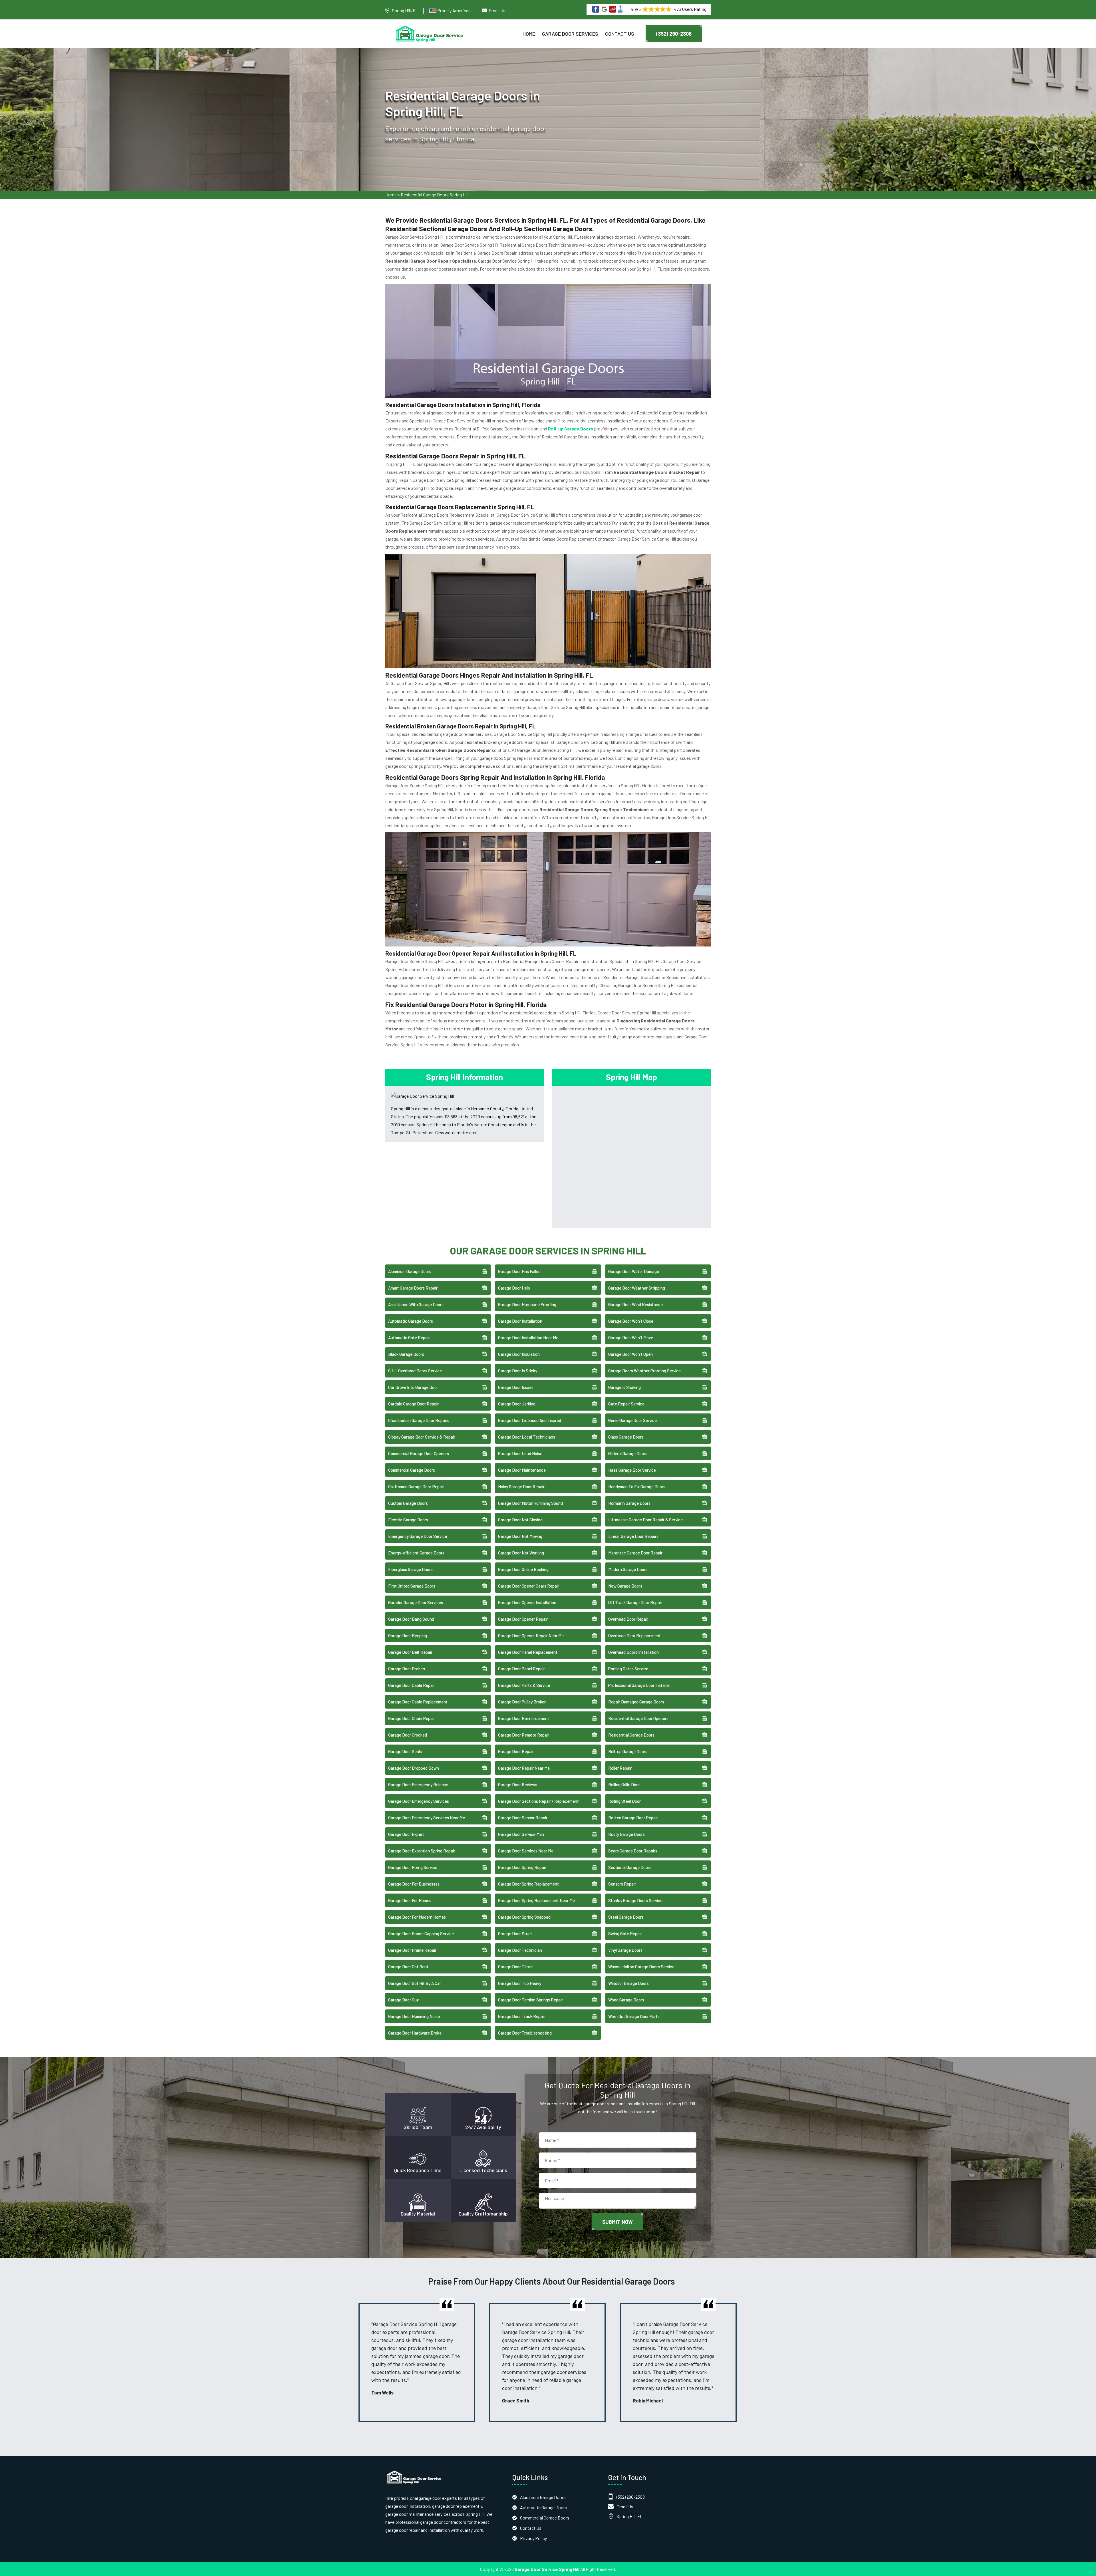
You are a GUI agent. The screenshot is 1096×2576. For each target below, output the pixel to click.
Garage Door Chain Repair (412, 1718)
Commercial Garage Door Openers (419, 1453)
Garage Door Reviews (518, 1785)
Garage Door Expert (406, 1834)
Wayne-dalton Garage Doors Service (641, 1967)
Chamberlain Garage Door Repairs (419, 1420)
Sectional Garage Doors (630, 1867)
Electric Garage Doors (408, 1520)
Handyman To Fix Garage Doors (637, 1487)
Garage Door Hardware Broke (415, 2033)
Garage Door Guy (403, 2000)
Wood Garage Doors (626, 2000)
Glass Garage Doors (626, 1437)
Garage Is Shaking (624, 1387)
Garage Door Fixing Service (413, 1867)
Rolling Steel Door (624, 1801)
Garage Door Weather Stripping (637, 1288)
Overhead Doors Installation (633, 1652)
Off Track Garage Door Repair (635, 1602)
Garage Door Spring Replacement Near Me (536, 1900)
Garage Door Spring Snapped (524, 1917)
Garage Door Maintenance (522, 1470)
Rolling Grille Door (624, 1785)
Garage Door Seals (405, 1751)
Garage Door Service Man (521, 1834)
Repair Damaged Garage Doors (636, 1702)
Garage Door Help (514, 1288)
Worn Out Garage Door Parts (634, 2016)
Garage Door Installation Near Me (528, 1338)
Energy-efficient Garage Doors (416, 1553)
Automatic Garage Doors (411, 1321)
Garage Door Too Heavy (520, 1983)
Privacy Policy (533, 2538)
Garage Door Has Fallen (519, 1271)
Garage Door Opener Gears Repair (529, 1586)
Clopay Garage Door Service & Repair (422, 1437)
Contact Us (620, 34)
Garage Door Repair (516, 1751)
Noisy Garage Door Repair (521, 1487)
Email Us (497, 10)
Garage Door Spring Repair (522, 1867)
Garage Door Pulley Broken (522, 1702)
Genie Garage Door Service (632, 1420)
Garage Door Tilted (515, 1967)
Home (529, 34)
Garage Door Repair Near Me (524, 1768)
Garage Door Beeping (408, 1636)
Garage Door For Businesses (414, 1884)
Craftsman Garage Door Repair (416, 1487)
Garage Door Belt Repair (410, 1652)
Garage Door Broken (407, 1669)
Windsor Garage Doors (628, 1983)
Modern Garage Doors (628, 1569)
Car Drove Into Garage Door (413, 1387)
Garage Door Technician (520, 1950)
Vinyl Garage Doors (625, 1950)
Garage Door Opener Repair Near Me (531, 1636)
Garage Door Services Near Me (526, 1851)
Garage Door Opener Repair (523, 1619)
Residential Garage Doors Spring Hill (435, 195)
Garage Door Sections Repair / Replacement (538, 1801)
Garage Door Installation (520, 1321)
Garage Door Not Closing (520, 1520)
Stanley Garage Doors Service (635, 1900)
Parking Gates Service (628, 1669)
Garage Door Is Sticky (518, 1371)
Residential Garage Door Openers (638, 1718)
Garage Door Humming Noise (414, 2016)
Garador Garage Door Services (416, 1602)
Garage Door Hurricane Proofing (527, 1304)
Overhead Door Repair (628, 1619)
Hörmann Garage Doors (629, 1503)
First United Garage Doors (412, 1586)
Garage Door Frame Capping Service (421, 1933)
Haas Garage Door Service (632, 1470)
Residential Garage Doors (631, 1735)
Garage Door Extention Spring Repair (422, 1851)
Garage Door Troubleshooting (525, 2033)
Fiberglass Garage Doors (410, 1569)
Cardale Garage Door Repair (413, 1404)
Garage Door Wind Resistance (635, 1304)
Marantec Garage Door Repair (635, 1553)
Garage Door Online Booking (523, 1569)
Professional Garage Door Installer (639, 1685)
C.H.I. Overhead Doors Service (415, 1371)
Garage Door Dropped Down (414, 1768)
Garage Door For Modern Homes (417, 1917)
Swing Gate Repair (625, 1933)
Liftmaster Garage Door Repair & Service (645, 1520)
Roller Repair (620, 1768)
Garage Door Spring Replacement (528, 1884)
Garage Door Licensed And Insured (530, 1420)
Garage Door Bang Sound (411, 1619)
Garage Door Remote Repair (524, 1735)
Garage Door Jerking (517, 1404)
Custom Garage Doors (408, 1503)
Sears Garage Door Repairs (633, 1851)
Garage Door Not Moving (520, 1536)
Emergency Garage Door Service (418, 1536)
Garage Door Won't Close (631, 1321)
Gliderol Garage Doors (628, 1453)
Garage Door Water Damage (634, 1271)
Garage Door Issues (516, 1387)
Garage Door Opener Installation (527, 1602)
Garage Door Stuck (515, 1933)
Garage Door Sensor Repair (523, 1818)
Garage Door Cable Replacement (418, 1702)
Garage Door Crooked (408, 1735)
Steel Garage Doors (626, 1917)
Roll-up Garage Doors (628, 1751)
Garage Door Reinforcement (524, 1718)
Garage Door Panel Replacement (528, 1652)
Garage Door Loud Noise (520, 1453)
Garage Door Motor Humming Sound (530, 1503)
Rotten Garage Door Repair (633, 1818)
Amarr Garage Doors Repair (413, 1288)
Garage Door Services (570, 34)
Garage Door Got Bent (408, 1967)
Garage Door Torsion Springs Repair (530, 2000)
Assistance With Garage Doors (416, 1304)
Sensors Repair (622, 1884)
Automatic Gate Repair (409, 1338)
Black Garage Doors (406, 1354)
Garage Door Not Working (521, 1553)
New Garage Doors (625, 1586)
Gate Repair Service (626, 1404)
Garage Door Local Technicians (527, 1437)
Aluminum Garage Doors (410, 1271)
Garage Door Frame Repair (412, 1950)
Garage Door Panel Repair (521, 1669)
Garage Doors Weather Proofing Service (644, 1371)
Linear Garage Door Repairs (633, 1536)
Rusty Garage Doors (626, 1834)
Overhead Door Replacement (634, 1636)
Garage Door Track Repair (522, 2016)
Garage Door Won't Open (630, 1354)
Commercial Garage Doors (412, 1470)
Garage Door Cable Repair (412, 1685)
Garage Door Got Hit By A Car (415, 1983)
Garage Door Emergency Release (418, 1785)
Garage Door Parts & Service (524, 1685)
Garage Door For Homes (410, 1900)
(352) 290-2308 (674, 34)
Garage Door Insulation (519, 1354)
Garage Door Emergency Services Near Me (427, 1818)
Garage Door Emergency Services (419, 1801)
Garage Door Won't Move (631, 1338)
